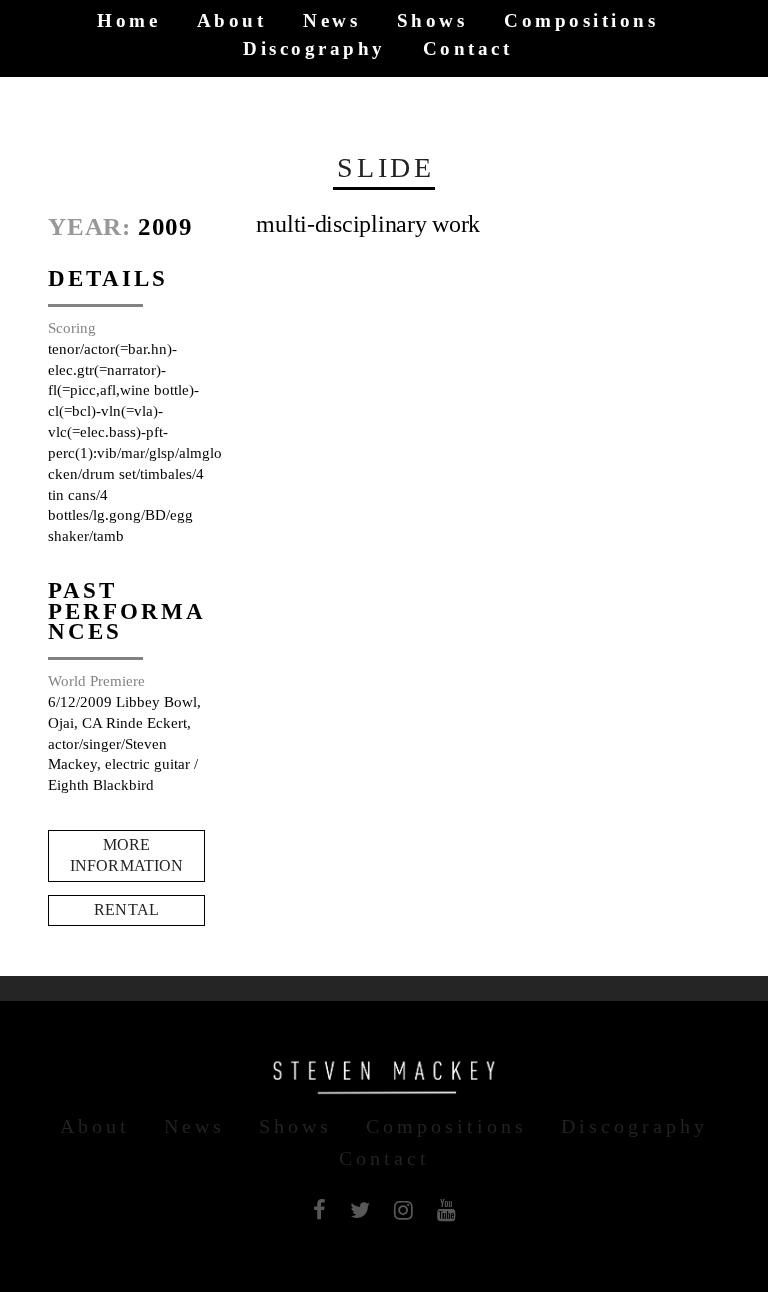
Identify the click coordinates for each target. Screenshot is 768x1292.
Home (128, 21)
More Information (127, 855)
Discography (314, 49)
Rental (126, 909)
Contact (468, 49)
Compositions (581, 21)
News (331, 21)
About (232, 21)
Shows (432, 21)
